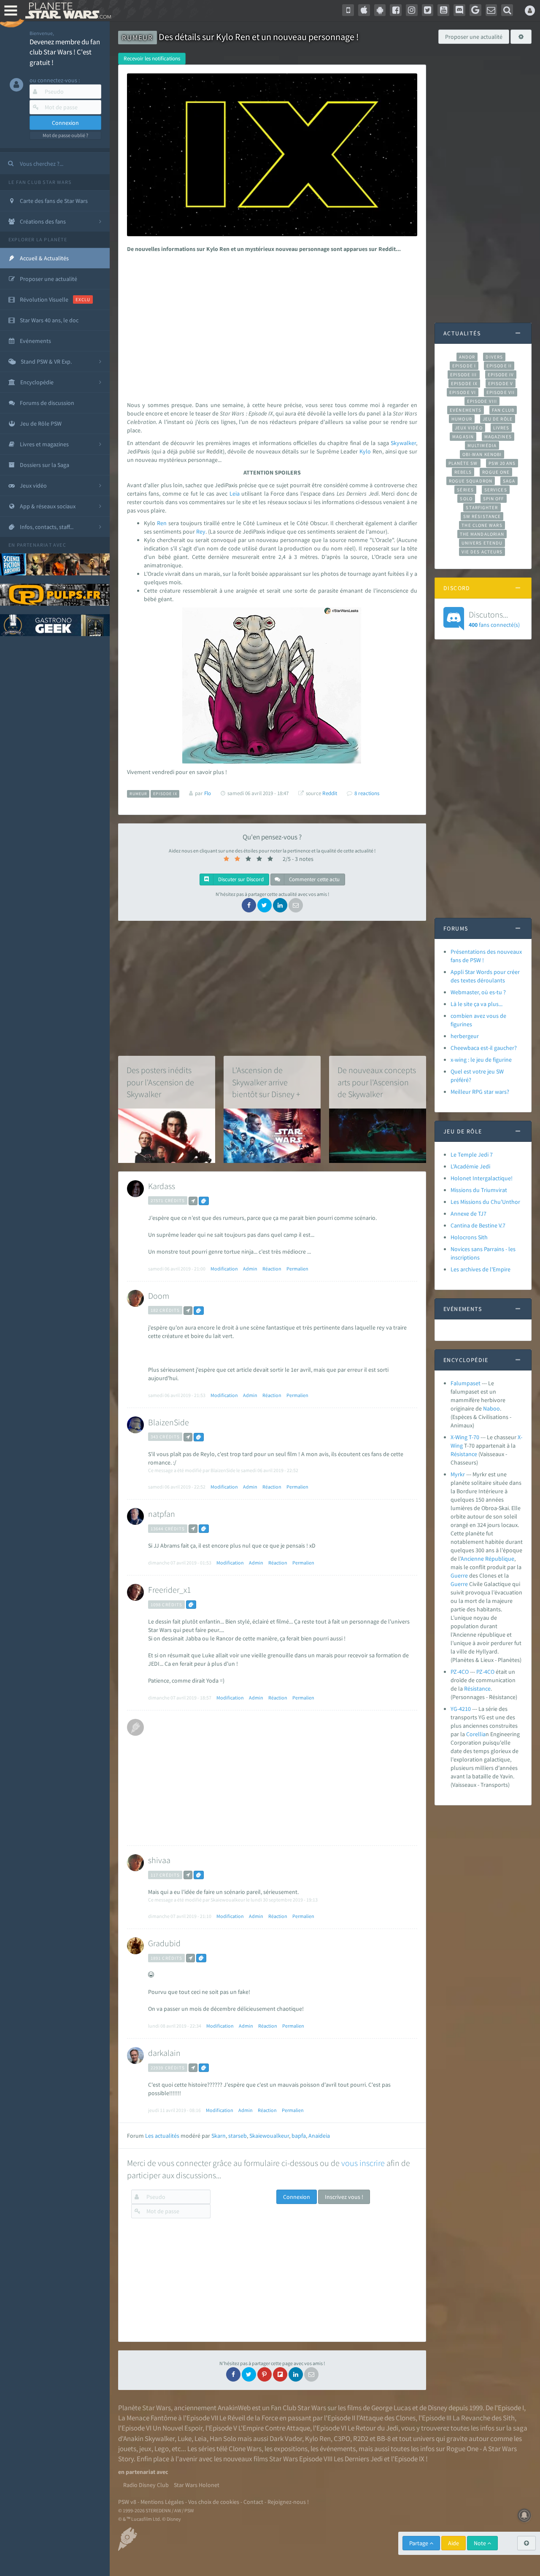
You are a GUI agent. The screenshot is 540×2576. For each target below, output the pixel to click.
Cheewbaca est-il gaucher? (484, 1048)
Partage (419, 2543)
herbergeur (465, 1036)
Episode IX (464, 383)
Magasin (463, 437)
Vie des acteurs (482, 552)
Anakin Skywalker (149, 2438)
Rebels (463, 472)
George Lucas (391, 2408)
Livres (501, 428)
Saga (509, 481)
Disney (437, 2408)
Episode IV (501, 375)
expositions (291, 2449)
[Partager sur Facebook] (249, 905)
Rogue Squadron (471, 481)
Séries (465, 490)
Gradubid (164, 1943)
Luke (185, 2438)
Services (496, 490)
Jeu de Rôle (498, 419)
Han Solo (223, 2438)
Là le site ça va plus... (477, 1004)
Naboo (491, 1408)
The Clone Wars (482, 525)
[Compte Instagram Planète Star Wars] (412, 10)
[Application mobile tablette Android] (380, 10)
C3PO (342, 2438)
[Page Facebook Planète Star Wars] (396, 10)
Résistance (464, 1454)
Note (481, 2543)
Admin (250, 1269)
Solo (466, 499)
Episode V (501, 383)
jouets (127, 2449)
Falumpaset (466, 1383)
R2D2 (361, 2438)
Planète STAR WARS (66, 11)
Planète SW (463, 463)
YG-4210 (461, 1709)
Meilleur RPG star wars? (480, 1092)
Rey (201, 531)
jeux (145, 2449)
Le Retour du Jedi (373, 2428)
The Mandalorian (482, 534)
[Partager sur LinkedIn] (280, 905)
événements (338, 2449)
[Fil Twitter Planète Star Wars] (428, 10)
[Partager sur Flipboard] (280, 2374)
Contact (253, 2502)
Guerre (459, 1575)
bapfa (299, 2136)
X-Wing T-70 (465, 1437)
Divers (494, 357)
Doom (159, 1296)
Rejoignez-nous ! (288, 2502)
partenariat (34, 545)
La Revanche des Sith (484, 2418)
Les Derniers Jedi (358, 2459)
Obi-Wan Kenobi (482, 454)
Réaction (272, 1269)
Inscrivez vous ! (344, 2197)
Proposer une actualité (474, 37)
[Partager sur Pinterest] (265, 2374)
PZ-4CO (460, 1672)
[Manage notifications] (524, 2515)
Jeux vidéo (469, 428)
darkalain (164, 2053)
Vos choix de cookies (214, 2502)
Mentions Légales (162, 2502)
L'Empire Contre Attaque (274, 2428)
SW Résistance (482, 516)
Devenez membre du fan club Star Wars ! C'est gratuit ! (65, 52)
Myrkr (458, 1474)
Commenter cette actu (314, 879)
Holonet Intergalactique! (482, 1178)
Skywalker (403, 443)
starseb (238, 2136)
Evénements (466, 410)
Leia (235, 494)
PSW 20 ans (502, 463)
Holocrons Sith (469, 1237)
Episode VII (501, 392)
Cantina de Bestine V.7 (478, 1225)
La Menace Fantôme (147, 2418)
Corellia (476, 1734)
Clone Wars (245, 2449)
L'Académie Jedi (470, 1166)
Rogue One (496, 472)
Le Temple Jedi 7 (472, 1154)
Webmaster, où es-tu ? (478, 992)
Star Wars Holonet (197, 2485)
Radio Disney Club (146, 2485)
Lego (162, 2449)
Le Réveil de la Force (249, 2418)
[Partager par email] (296, 905)
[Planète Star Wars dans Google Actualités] (475, 10)
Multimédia (482, 445)
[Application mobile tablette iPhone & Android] (348, 10)
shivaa (159, 1860)
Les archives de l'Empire (481, 1269)
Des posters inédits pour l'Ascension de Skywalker (160, 1082)
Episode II (499, 366)
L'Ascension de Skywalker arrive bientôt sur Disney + (266, 1082)
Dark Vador (286, 2438)
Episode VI (463, 392)
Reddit (330, 793)
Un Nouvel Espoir (178, 2428)
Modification (224, 1269)
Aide (454, 2543)
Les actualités (162, 2136)
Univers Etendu (482, 543)
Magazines (498, 437)
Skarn (219, 2136)
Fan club (503, 410)
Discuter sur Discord (240, 879)
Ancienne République (487, 1559)
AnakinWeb (234, 2408)
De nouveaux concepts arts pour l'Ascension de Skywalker (377, 1082)
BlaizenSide (169, 1422)
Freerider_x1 (170, 1590)
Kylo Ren (318, 2438)
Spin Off (494, 499)
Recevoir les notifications (152, 58)
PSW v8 (127, 2502)
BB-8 (384, 2438)
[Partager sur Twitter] (265, 905)
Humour (462, 419)
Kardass (162, 1186)
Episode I (464, 366)
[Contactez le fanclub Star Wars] (491, 10)
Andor (467, 357)
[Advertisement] (271, 325)
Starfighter (482, 507)
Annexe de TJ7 (468, 1214)
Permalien (297, 1269)
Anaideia (319, 2136)
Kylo (365, 451)
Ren (162, 523)
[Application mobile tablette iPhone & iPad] (364, 10)
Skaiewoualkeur (269, 2136)
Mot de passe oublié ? (65, 135)
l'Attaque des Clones (386, 2418)
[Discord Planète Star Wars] (459, 10)
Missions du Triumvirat (479, 1190)
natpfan (162, 1514)
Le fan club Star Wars (40, 182)
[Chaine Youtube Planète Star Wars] (443, 10)
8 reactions (367, 793)
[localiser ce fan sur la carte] (193, 1201)
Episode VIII (482, 401)
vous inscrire (363, 2163)
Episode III (464, 375)
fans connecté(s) (494, 619)
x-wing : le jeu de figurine (481, 1060)
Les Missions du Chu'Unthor (485, 1202)
